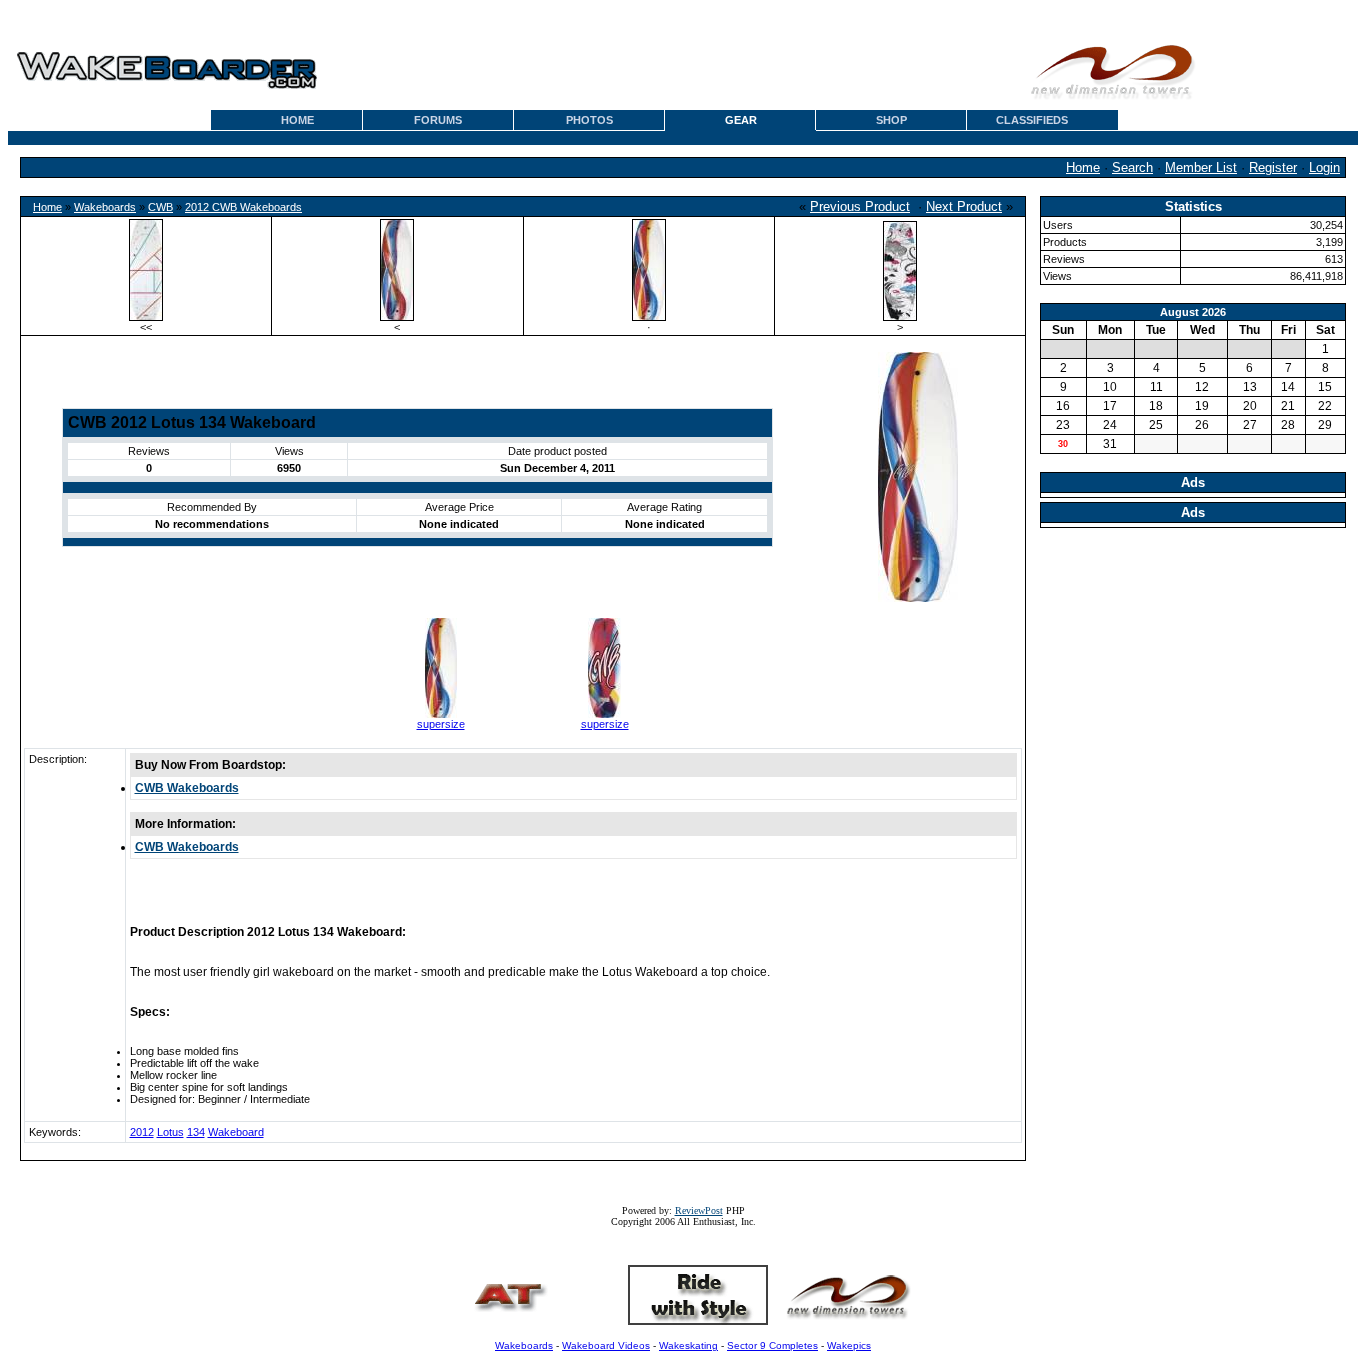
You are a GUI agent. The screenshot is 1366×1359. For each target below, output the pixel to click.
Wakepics (849, 1345)
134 (196, 1132)
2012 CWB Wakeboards (243, 207)
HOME (297, 120)
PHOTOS (589, 120)
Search (1132, 167)
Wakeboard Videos (606, 1345)
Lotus (170, 1132)
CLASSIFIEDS (1032, 120)
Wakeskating (688, 1345)
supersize (441, 724)
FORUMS (438, 120)
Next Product (964, 206)
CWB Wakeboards (187, 788)
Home (1083, 167)
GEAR (741, 120)
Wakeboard (236, 1132)
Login (1324, 167)
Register (1273, 167)
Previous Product (860, 206)
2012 (142, 1132)
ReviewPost (699, 1210)
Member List (1201, 167)
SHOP (891, 120)
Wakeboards (105, 207)
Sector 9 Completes (772, 1345)
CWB (160, 207)
